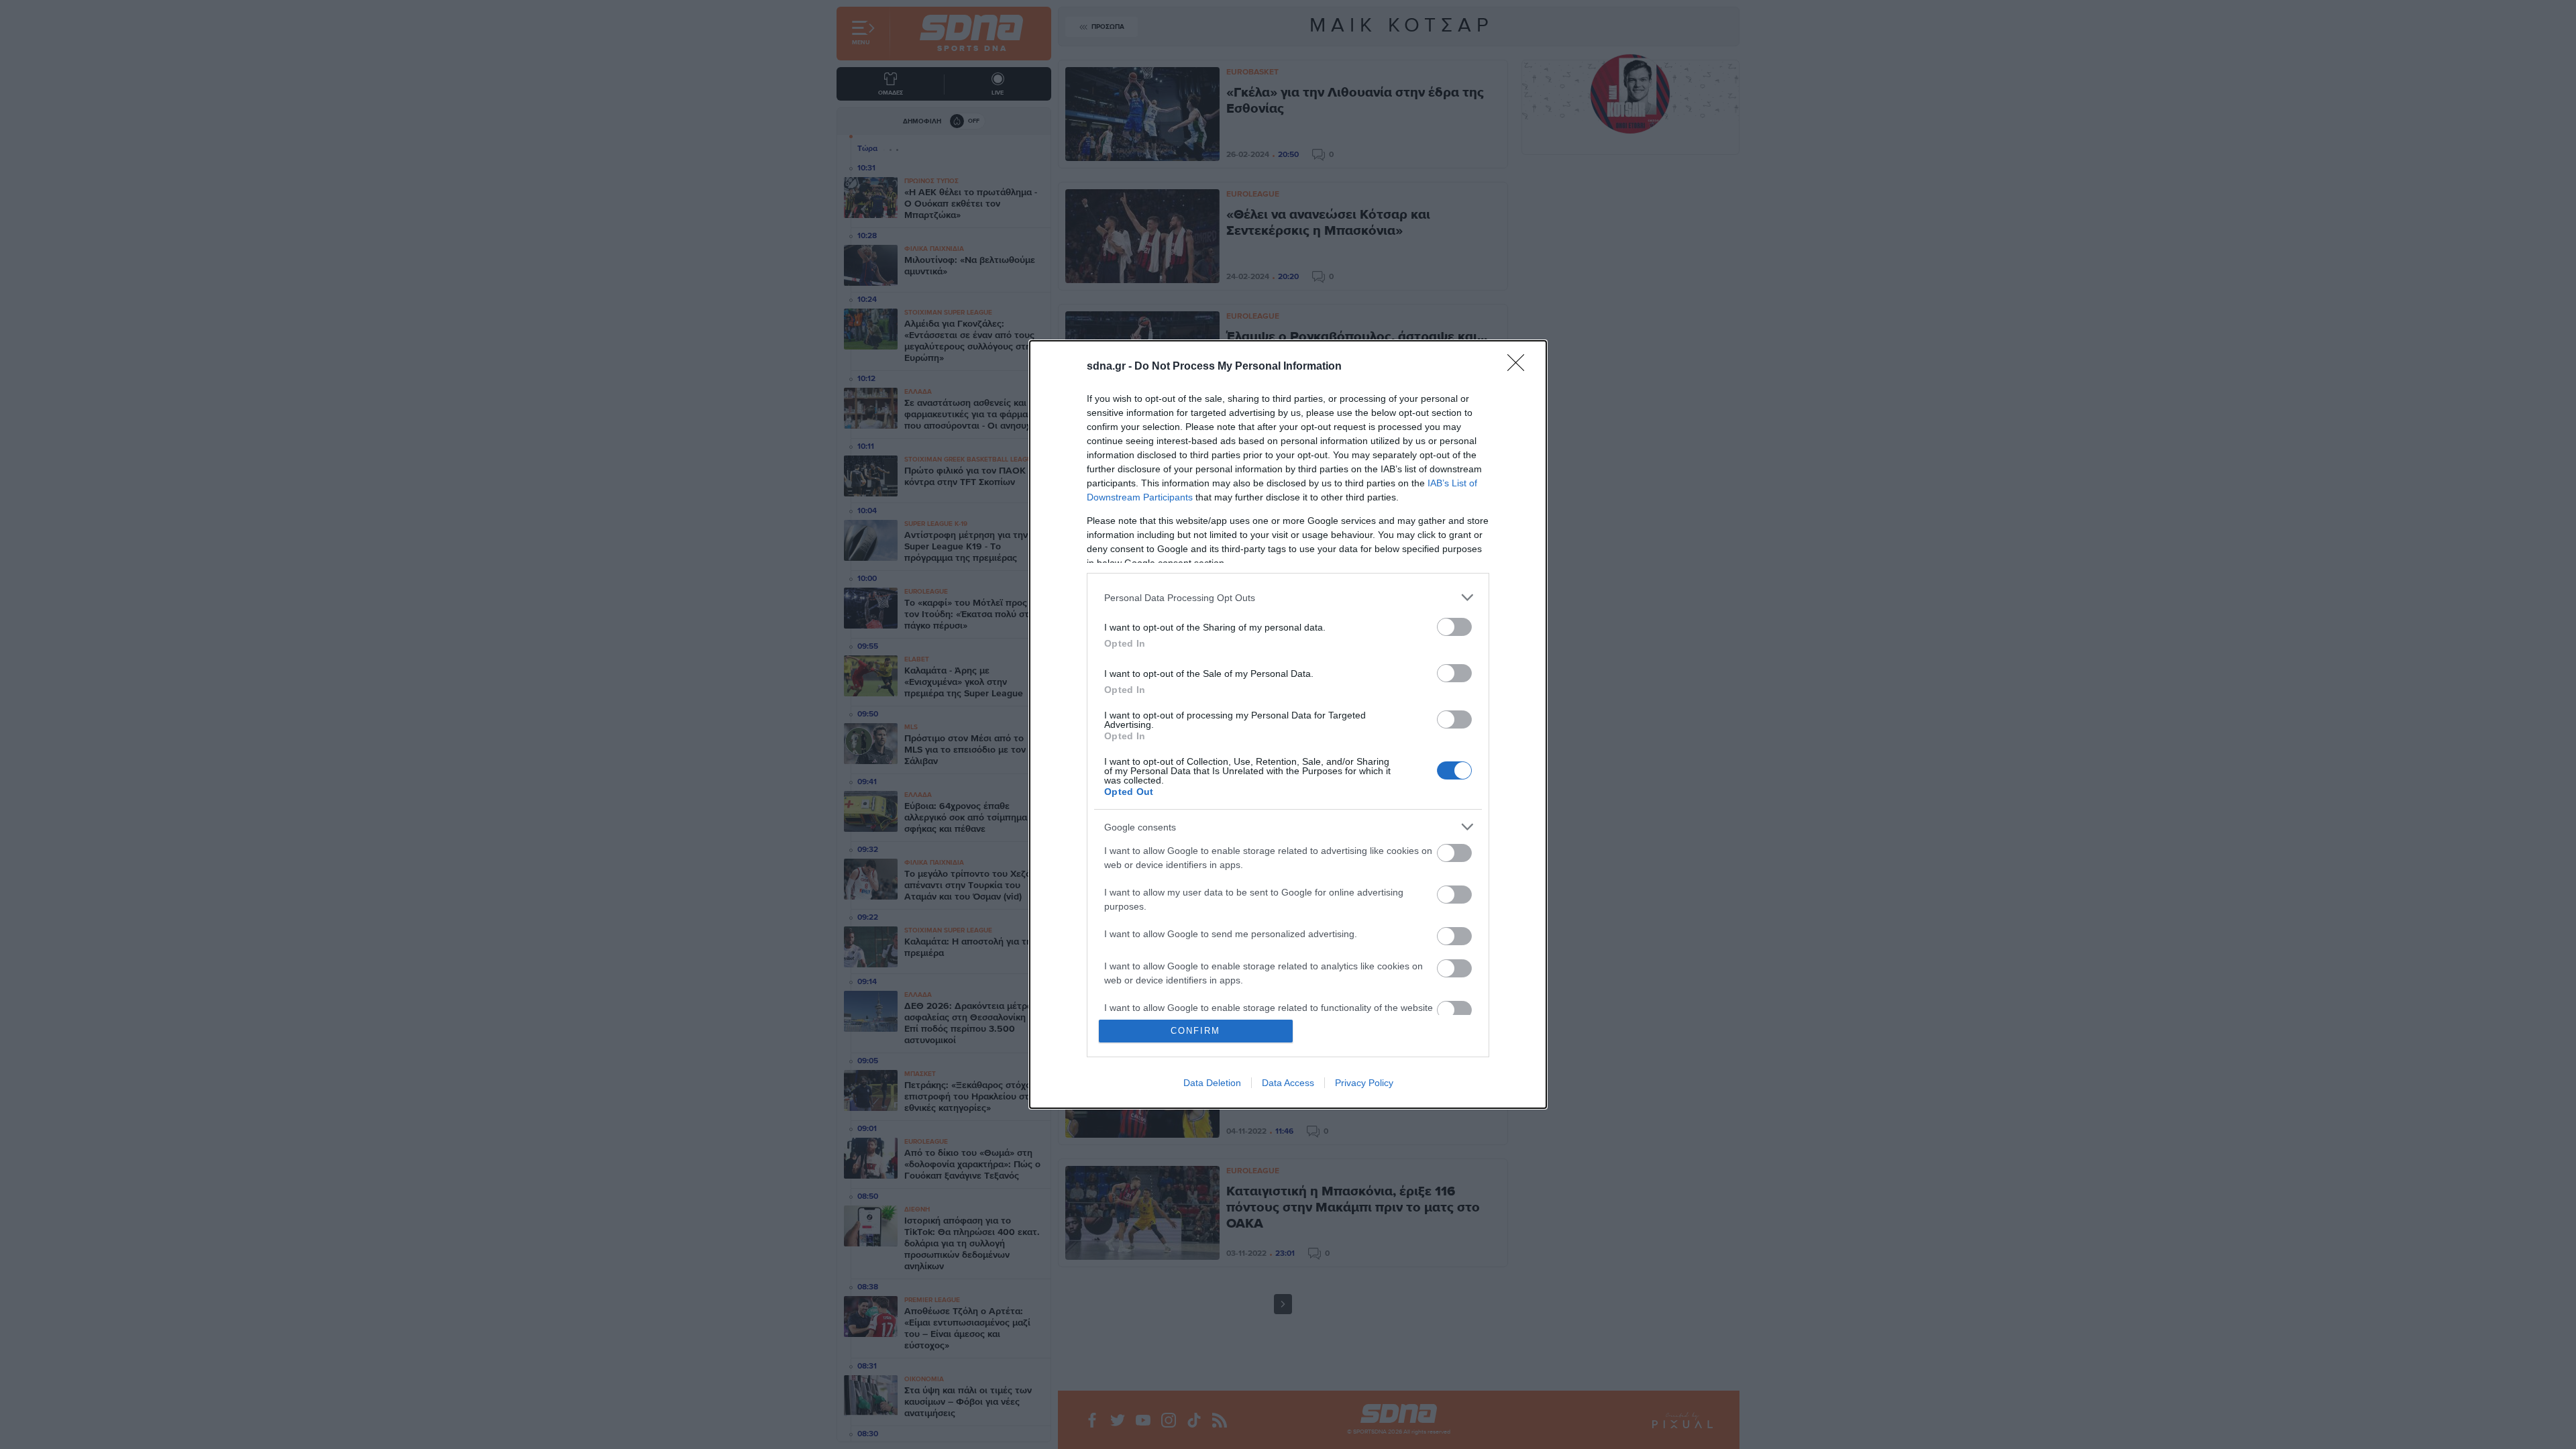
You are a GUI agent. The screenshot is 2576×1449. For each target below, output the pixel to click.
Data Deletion (1212, 1083)
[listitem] (1288, 597)
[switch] (1454, 627)
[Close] (1520, 367)
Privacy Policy (1364, 1083)
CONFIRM (1195, 1031)
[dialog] (1288, 724)
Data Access (1288, 1083)
